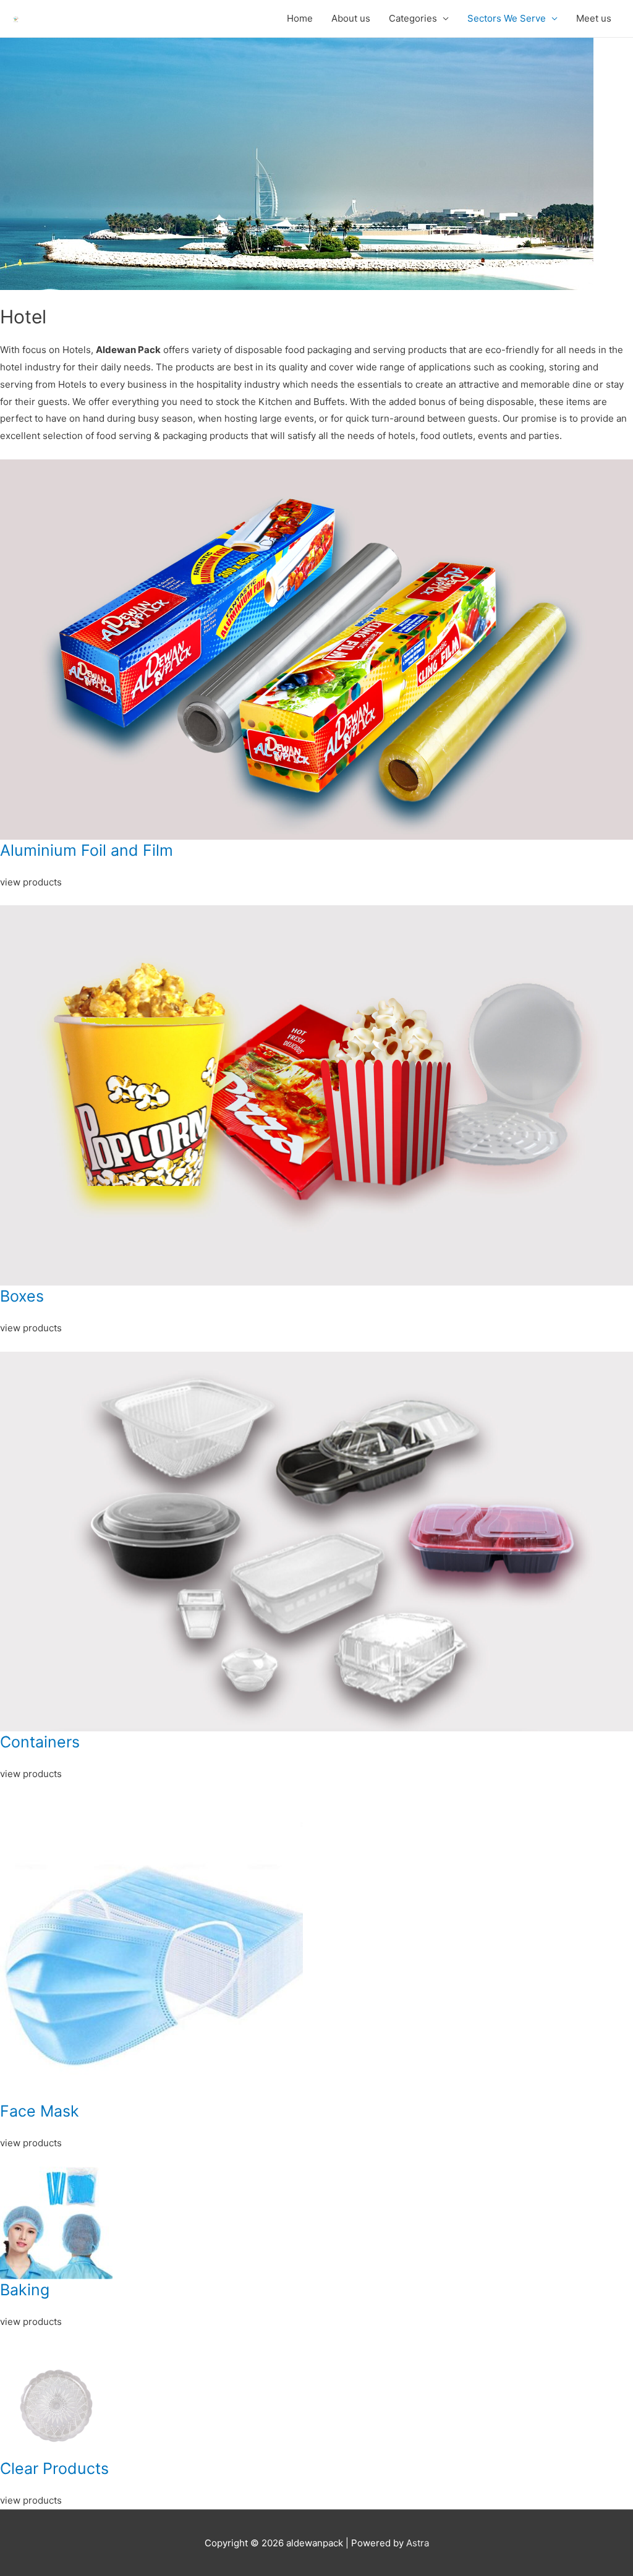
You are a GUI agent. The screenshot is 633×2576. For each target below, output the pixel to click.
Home (300, 18)
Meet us (594, 18)
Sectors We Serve (507, 18)
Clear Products (54, 2468)
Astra (418, 2543)
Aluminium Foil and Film (87, 850)
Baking (25, 2290)
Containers (40, 1742)
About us (351, 18)
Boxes (22, 1296)
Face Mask (40, 2111)
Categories (413, 18)
